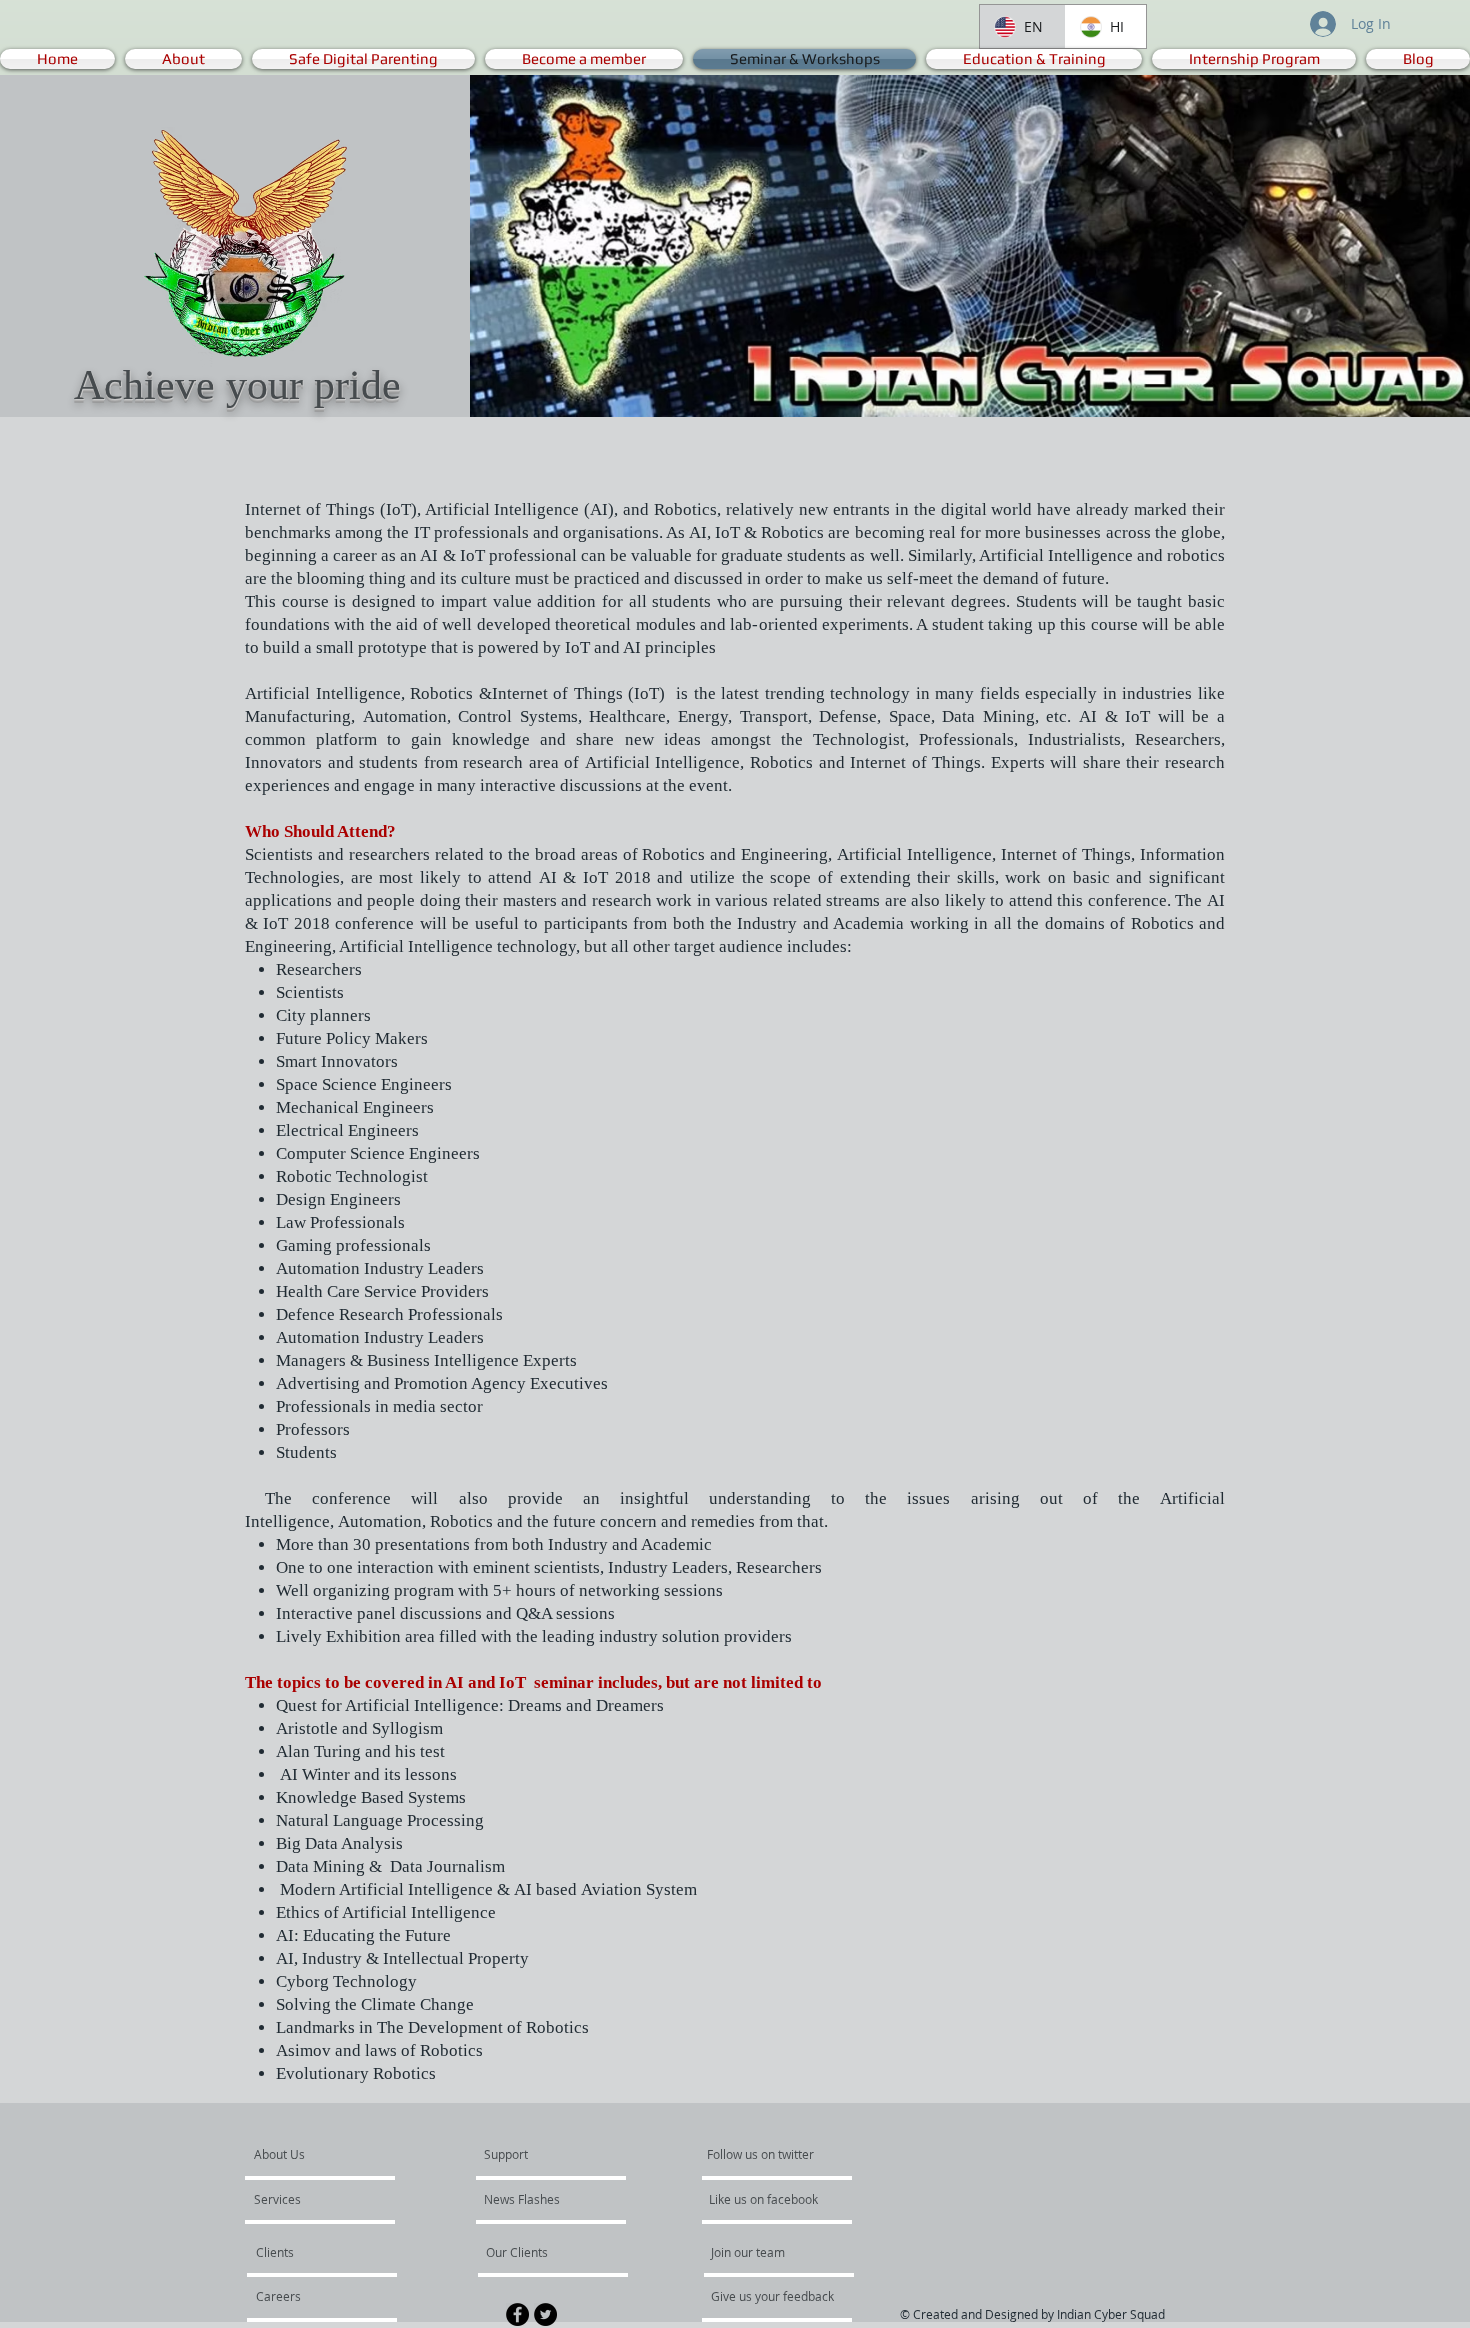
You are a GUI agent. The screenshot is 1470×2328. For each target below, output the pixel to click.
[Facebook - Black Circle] (517, 2314)
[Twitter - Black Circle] (545, 2314)
